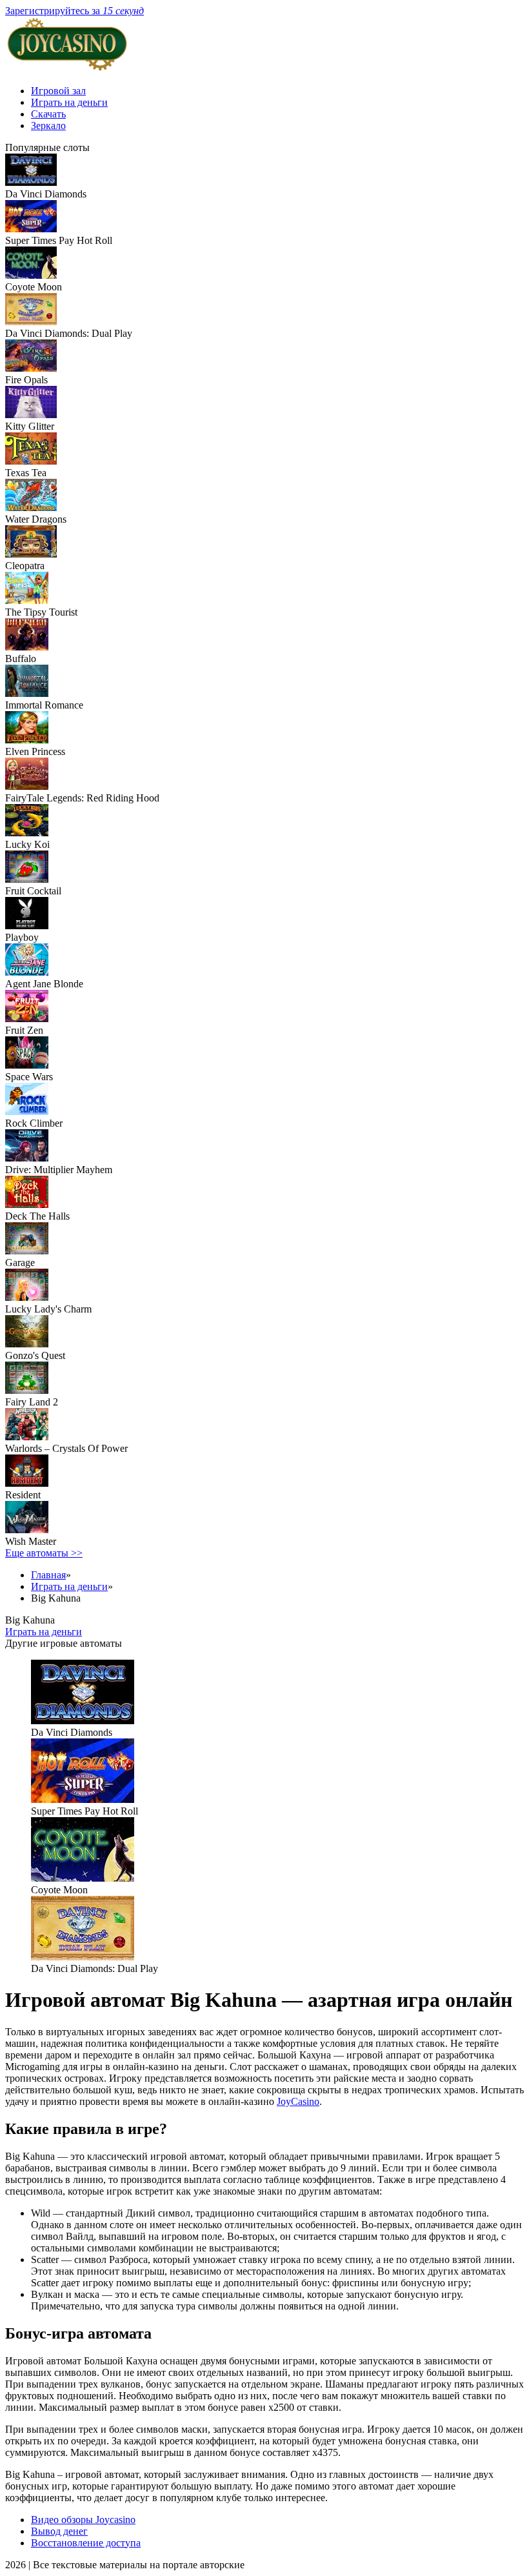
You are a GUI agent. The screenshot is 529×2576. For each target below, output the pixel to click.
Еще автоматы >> (44, 1553)
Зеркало (48, 126)
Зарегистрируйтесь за (75, 11)
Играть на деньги (69, 102)
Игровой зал (58, 91)
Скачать (48, 114)
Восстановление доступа (86, 2543)
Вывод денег (59, 2531)
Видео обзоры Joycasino (83, 2520)
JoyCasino (298, 2101)
